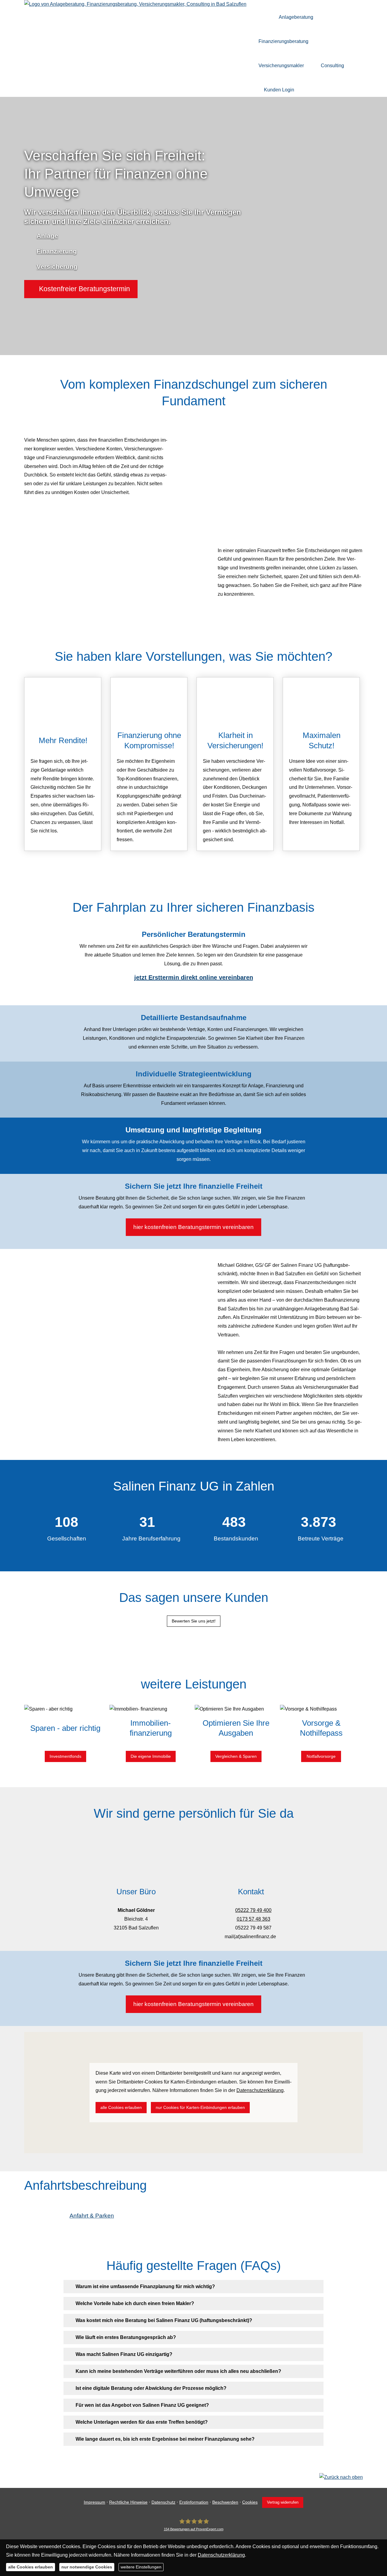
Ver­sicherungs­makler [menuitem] (281, 66)
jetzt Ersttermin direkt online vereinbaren (194, 977)
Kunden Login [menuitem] (279, 90)
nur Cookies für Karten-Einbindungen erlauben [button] (200, 2107)
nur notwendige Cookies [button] (87, 2567)
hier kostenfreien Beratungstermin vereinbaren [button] (193, 1227)
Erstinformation (194, 2502)
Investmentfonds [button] (65, 1756)
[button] (81, 289)
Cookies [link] (250, 2502)
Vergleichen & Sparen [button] (236, 1756)
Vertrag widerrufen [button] (283, 2502)
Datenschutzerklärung (221, 2555)
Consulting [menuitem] (332, 66)
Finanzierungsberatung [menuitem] (283, 41)
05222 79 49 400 (253, 1910)
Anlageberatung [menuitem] (296, 17)
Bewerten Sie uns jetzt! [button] (194, 1621)
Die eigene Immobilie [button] (151, 1756)
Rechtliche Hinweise (128, 2502)
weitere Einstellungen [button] (141, 2567)
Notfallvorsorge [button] (321, 1756)
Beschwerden (225, 2502)
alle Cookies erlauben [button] (121, 2107)
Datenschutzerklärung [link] (260, 2090)
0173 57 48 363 (254, 1919)
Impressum (94, 2502)
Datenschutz (163, 2502)
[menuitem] (263, 17)
